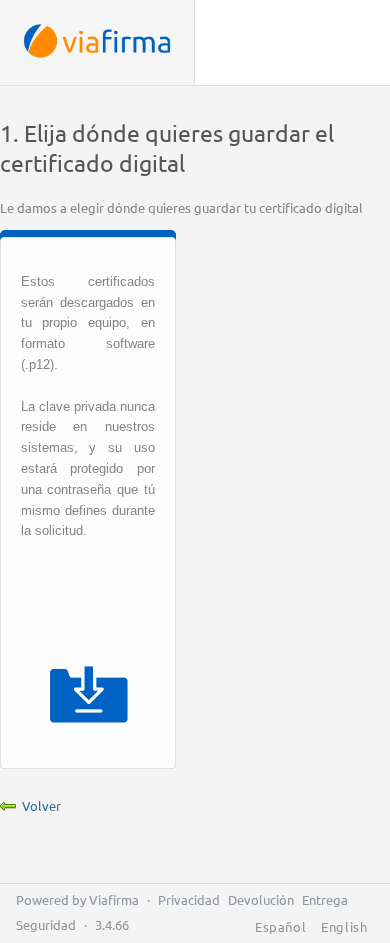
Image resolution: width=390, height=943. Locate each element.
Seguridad (46, 924)
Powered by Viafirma (77, 899)
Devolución (261, 899)
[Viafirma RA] (97, 42)
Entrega (325, 899)
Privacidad (189, 899)
